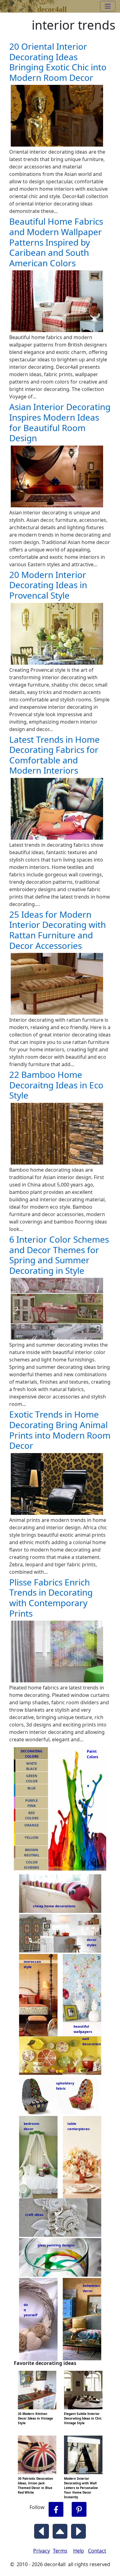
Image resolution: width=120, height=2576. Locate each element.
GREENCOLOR (32, 1778)
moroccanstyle (32, 1964)
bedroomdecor (32, 2126)
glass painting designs (56, 2245)
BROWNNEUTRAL (32, 1852)
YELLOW (32, 1837)
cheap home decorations (54, 1906)
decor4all (52, 8)
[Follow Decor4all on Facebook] (56, 2510)
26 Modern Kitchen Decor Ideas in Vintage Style (35, 2418)
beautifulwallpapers (83, 2029)
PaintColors (91, 1754)
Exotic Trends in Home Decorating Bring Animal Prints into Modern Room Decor (60, 1430)
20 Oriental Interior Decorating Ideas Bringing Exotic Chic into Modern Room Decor (58, 62)
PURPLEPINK (32, 1803)
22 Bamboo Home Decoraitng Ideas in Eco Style (56, 1085)
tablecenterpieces (78, 2126)
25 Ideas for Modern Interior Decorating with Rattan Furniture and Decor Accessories (58, 930)
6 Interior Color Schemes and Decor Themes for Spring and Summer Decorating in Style (59, 1255)
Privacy (42, 2551)
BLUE (32, 1788)
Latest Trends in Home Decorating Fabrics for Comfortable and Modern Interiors (54, 755)
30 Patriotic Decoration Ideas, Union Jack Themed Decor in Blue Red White (36, 2485)
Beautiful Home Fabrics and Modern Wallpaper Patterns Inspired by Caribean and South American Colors (56, 242)
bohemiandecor (91, 2288)
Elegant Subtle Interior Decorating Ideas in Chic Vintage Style (83, 2418)
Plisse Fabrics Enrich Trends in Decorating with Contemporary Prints (51, 1598)
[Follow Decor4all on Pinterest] (79, 2510)
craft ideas (34, 2215)
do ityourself (30, 2310)
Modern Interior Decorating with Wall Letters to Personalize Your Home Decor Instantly (81, 2488)
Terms (60, 2551)
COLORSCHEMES (32, 1865)
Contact (97, 2551)
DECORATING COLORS (32, 1754)
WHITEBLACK (32, 1766)
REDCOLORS (32, 1815)
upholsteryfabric (65, 2086)
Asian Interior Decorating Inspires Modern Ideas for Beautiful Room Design (60, 422)
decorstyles (91, 1942)
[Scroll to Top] (60, 2530)
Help (79, 2551)
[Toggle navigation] (108, 6)
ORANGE (32, 1825)
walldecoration (90, 2041)
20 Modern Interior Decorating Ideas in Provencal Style (48, 585)
